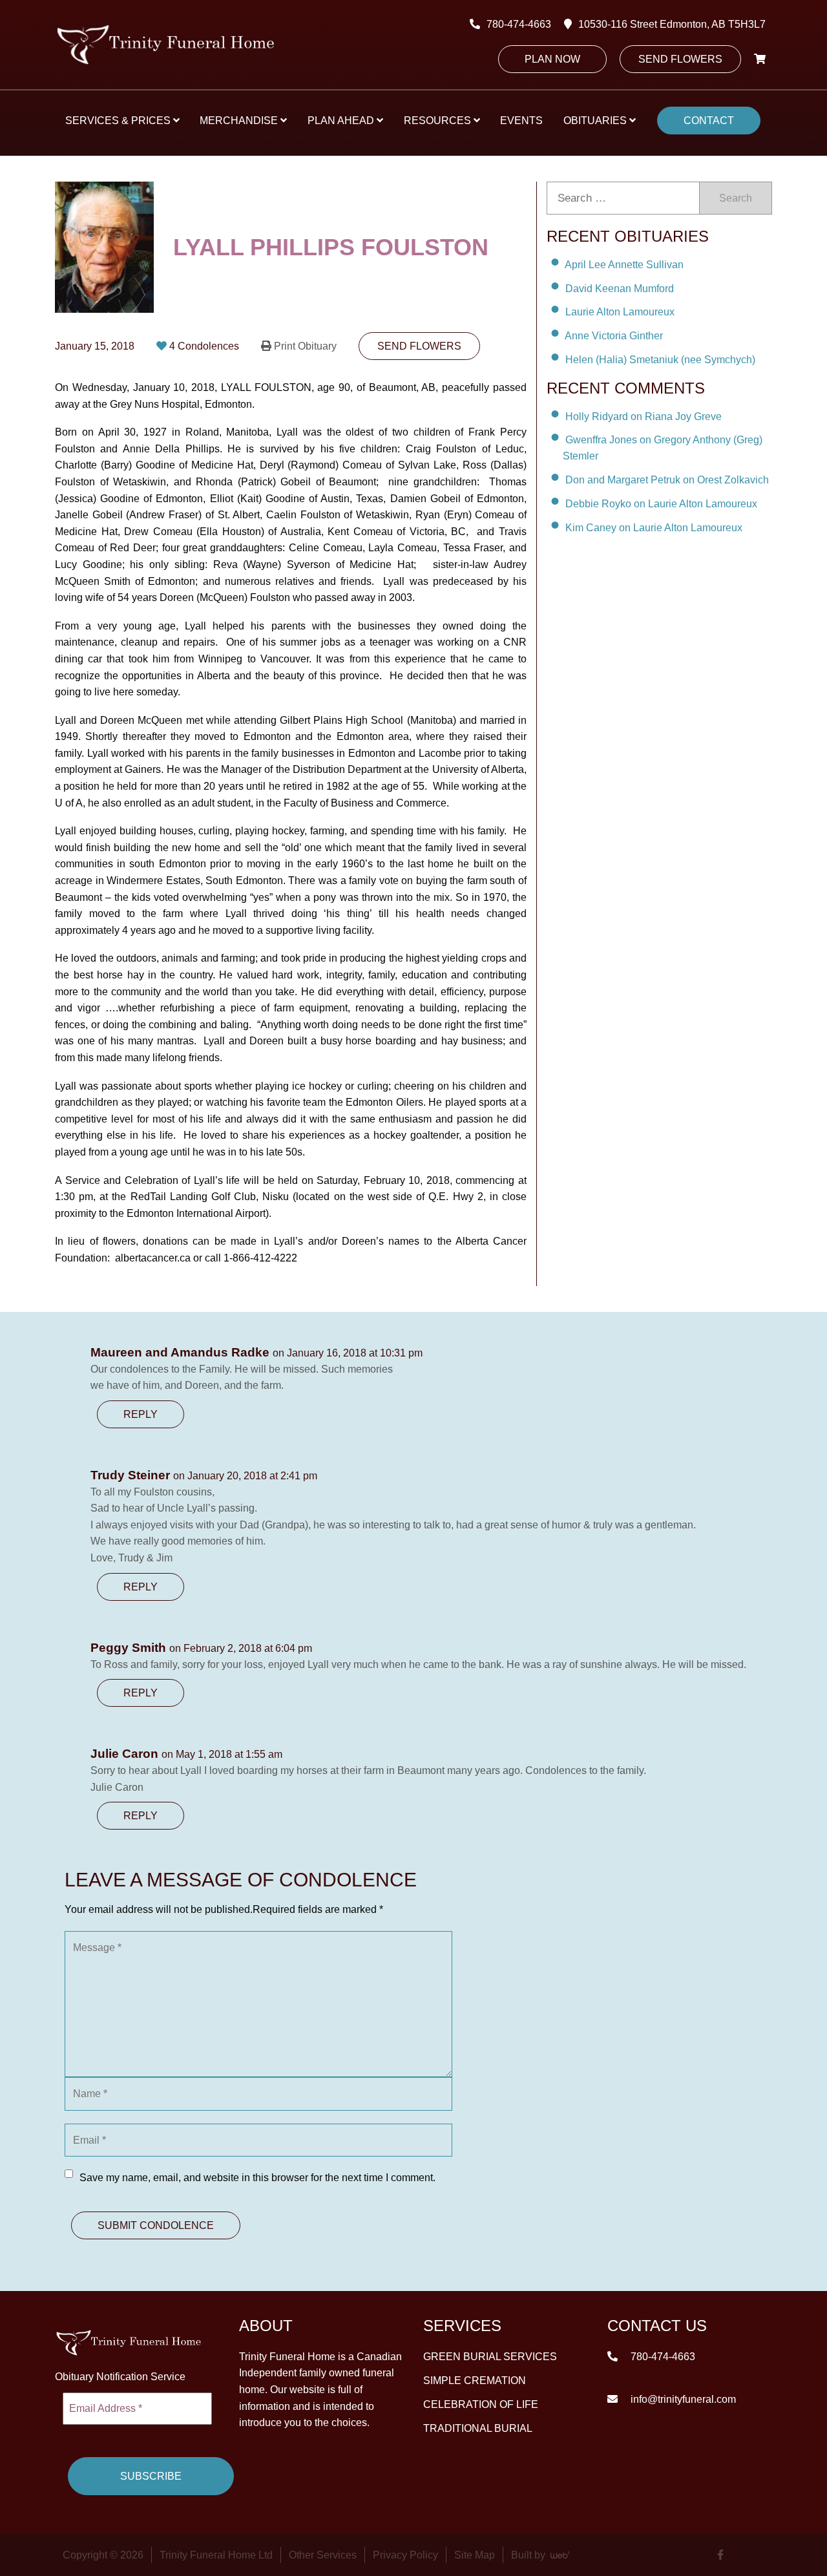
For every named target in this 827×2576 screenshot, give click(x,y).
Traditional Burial (478, 2428)
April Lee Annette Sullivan (624, 265)
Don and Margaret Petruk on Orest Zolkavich (667, 480)
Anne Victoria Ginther (614, 336)
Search (736, 198)
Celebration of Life (481, 2404)
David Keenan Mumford (620, 288)
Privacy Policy (405, 2555)
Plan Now (552, 59)
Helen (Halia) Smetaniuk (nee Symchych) (660, 360)
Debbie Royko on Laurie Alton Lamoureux (661, 504)
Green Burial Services (490, 2357)
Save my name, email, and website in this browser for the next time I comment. (257, 2178)
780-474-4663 (519, 24)
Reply (141, 1414)
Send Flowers (680, 59)
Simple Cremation (475, 2381)
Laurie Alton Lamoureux (620, 312)
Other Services (323, 2555)
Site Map (475, 2555)
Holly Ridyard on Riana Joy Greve (644, 416)
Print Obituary (305, 346)
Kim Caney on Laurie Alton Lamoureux (654, 528)
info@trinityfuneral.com (682, 2399)
